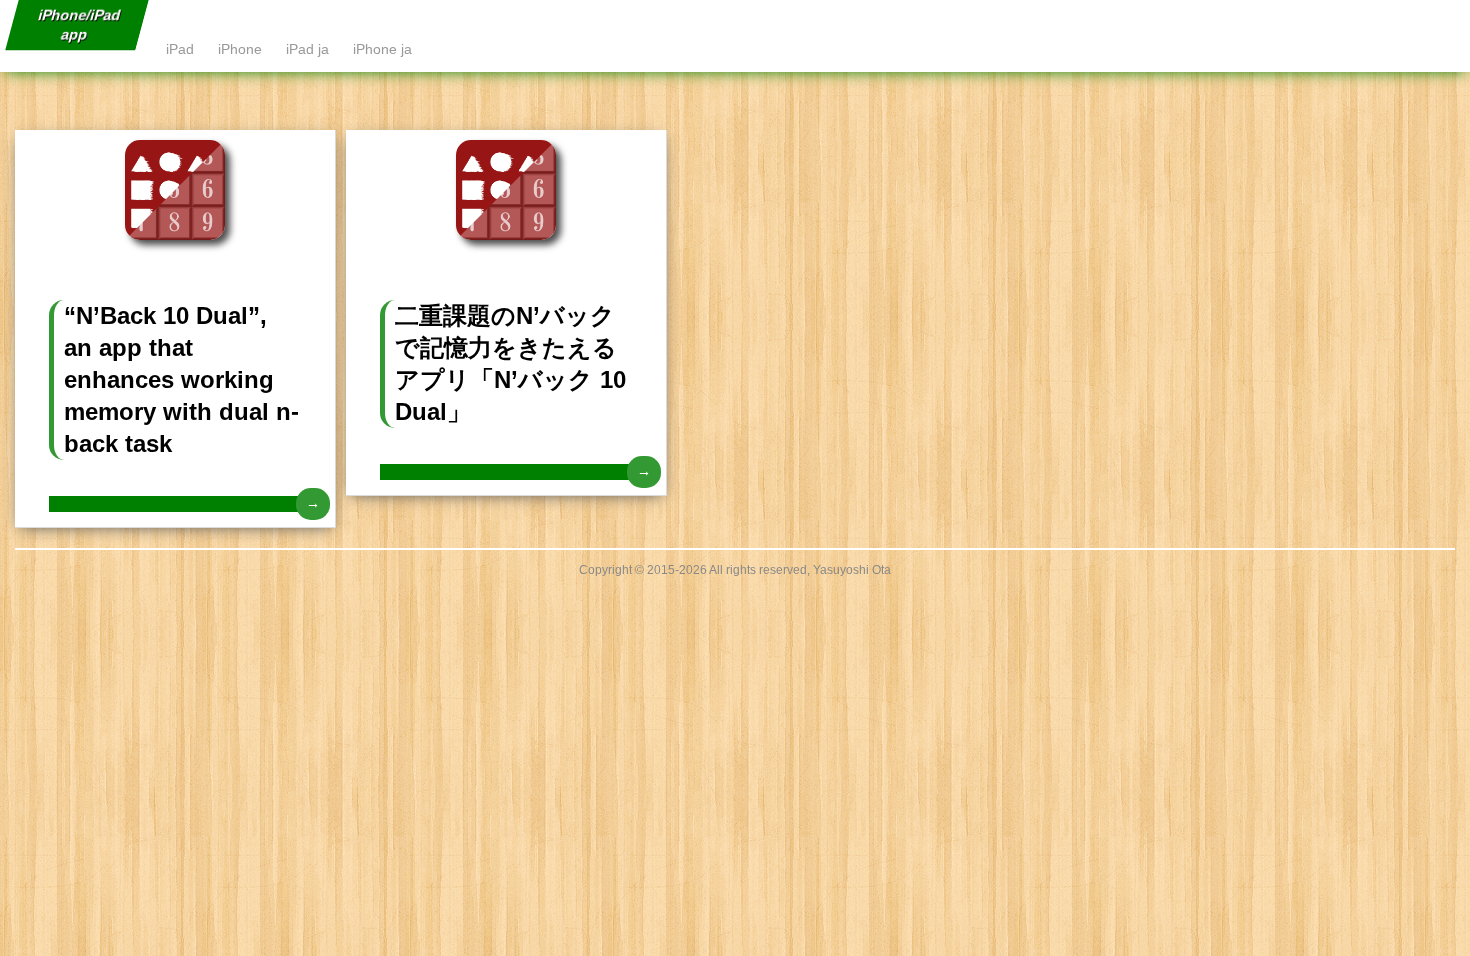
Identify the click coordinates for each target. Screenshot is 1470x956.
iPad (180, 49)
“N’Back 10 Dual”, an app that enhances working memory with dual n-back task (181, 379)
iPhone (240, 49)
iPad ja (307, 49)
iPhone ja (382, 49)
